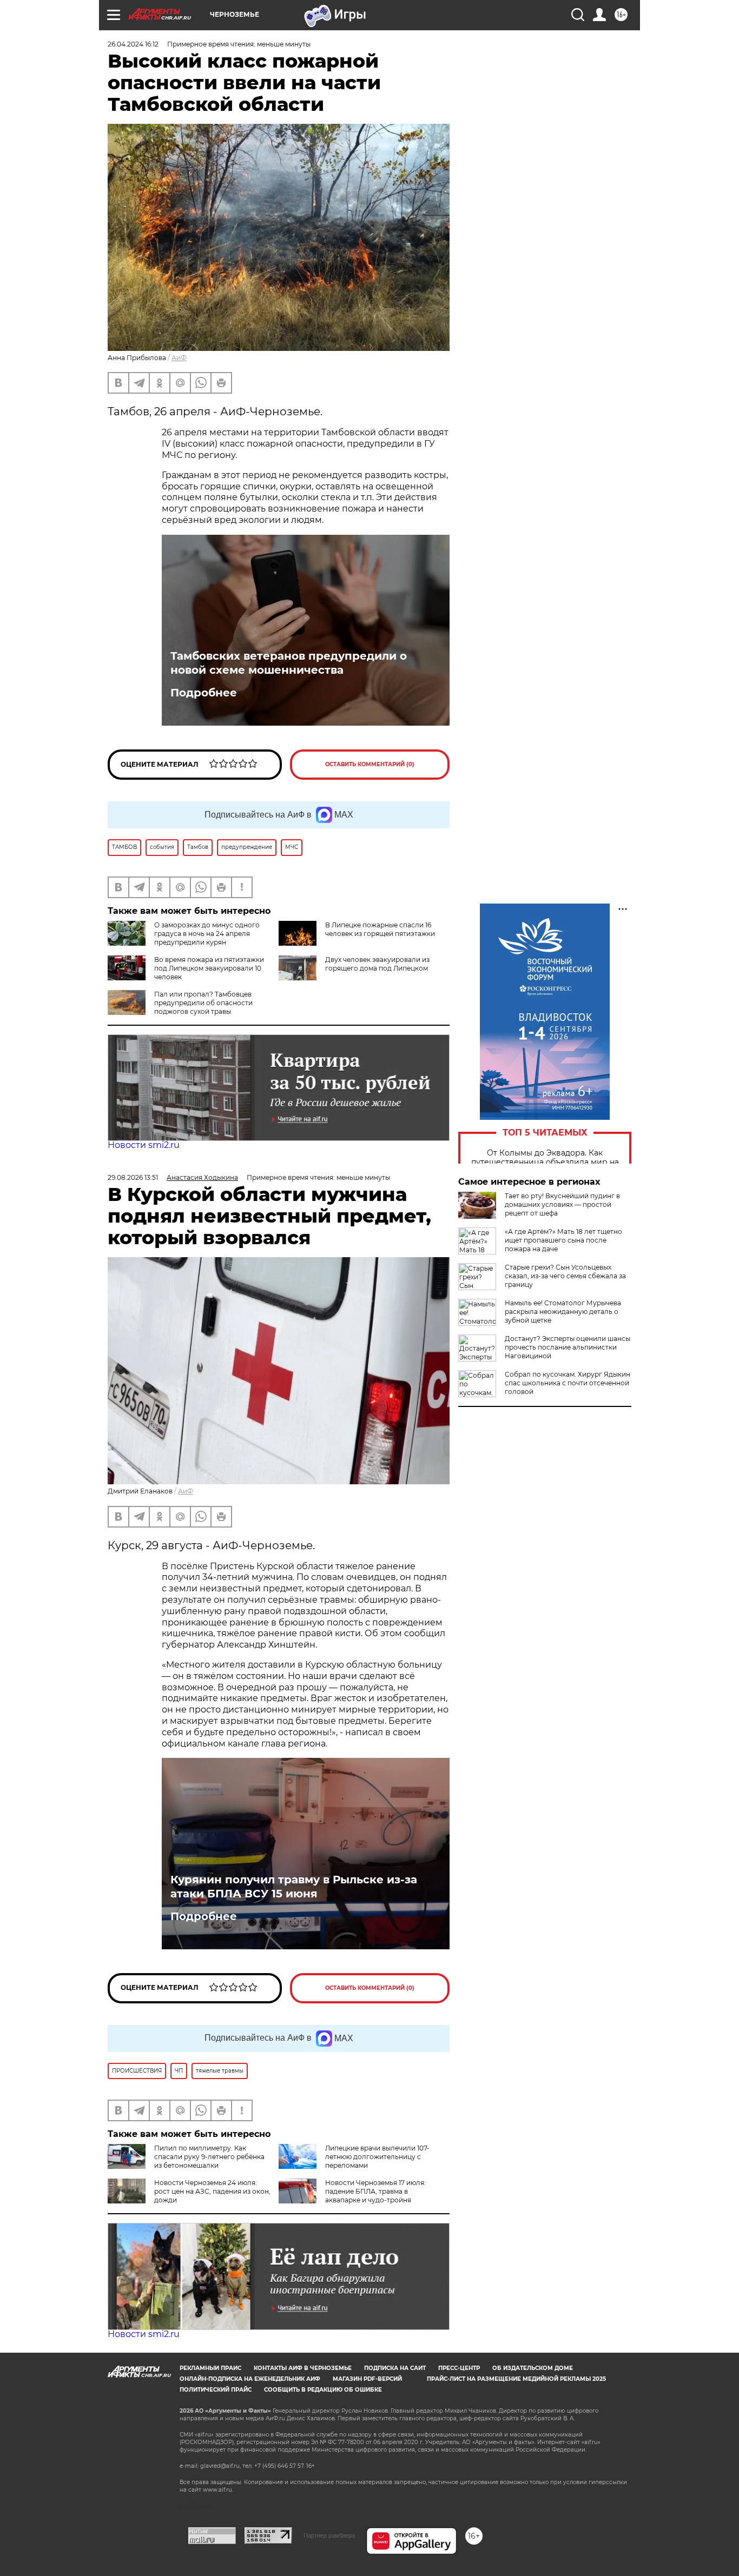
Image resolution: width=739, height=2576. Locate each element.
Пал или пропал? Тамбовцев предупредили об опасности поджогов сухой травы (203, 1003)
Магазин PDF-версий (367, 2379)
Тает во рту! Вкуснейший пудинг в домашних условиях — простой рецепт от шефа (562, 1204)
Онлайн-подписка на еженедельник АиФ (250, 2379)
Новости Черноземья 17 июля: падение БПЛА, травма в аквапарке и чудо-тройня (375, 2191)
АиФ (179, 358)
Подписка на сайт (395, 2368)
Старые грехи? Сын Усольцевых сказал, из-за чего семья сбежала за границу (565, 1276)
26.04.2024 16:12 (133, 44)
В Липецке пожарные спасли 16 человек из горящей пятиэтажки (380, 929)
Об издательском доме (533, 2368)
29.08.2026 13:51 (133, 1177)
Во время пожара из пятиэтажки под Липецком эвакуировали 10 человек (209, 968)
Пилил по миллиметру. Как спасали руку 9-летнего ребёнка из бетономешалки (209, 2157)
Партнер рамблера (329, 2535)
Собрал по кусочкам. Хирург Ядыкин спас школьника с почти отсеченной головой (568, 1383)
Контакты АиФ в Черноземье (303, 2368)
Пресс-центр (459, 2368)
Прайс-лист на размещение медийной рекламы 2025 (516, 2379)
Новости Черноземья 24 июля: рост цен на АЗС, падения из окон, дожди (212, 2191)
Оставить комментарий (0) (370, 764)
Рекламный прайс (210, 2368)
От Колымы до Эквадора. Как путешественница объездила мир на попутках (545, 1162)
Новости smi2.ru (144, 1145)
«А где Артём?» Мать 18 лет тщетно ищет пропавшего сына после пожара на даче (563, 1240)
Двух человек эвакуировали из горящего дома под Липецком (377, 964)
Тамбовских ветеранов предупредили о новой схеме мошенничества (289, 663)
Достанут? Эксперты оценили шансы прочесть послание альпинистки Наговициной (568, 1347)
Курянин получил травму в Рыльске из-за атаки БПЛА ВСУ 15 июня (294, 1887)
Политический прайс (216, 2390)
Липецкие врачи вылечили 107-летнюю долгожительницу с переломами (377, 2157)
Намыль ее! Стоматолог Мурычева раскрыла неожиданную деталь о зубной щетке (563, 1312)
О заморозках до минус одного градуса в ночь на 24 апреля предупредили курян (207, 934)
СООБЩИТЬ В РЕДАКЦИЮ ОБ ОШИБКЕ (323, 2390)
